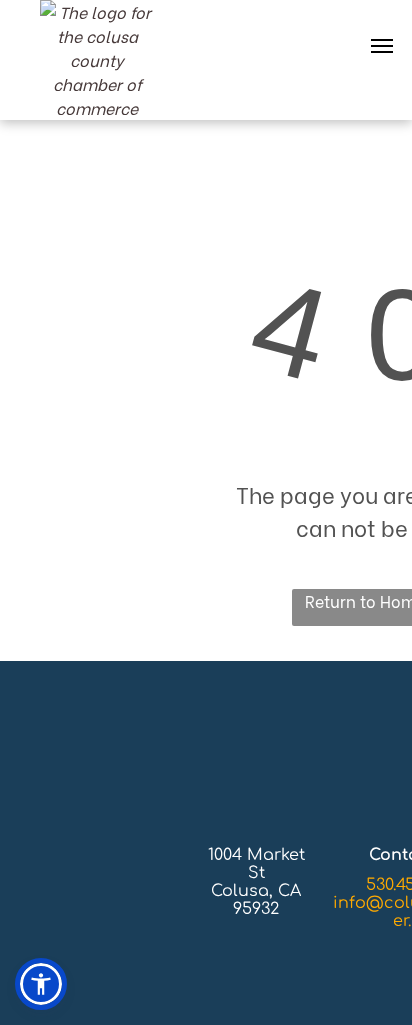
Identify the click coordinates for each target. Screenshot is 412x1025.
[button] (41, 984)
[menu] (382, 46)
